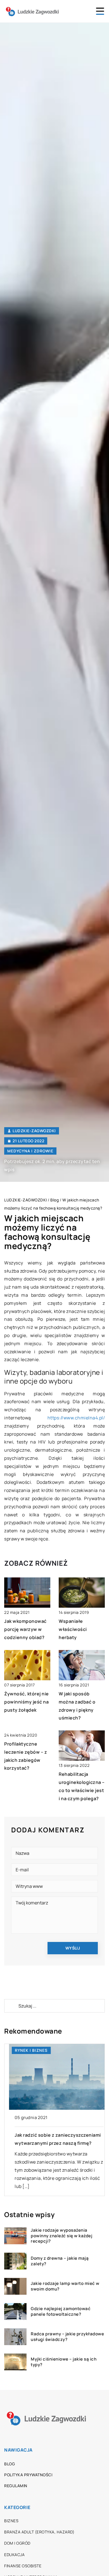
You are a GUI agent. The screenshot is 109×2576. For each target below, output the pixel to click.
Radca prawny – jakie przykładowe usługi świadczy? (67, 2337)
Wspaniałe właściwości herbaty (73, 1629)
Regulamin (16, 2486)
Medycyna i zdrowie (30, 1151)
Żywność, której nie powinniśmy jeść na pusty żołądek (27, 1702)
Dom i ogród (17, 2543)
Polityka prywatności (28, 2475)
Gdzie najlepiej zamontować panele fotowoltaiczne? (61, 2311)
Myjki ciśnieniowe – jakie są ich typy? (64, 2362)
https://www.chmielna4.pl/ (76, 1418)
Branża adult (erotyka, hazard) (39, 2532)
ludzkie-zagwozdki (34, 1131)
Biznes (11, 2521)
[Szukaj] (11, 2006)
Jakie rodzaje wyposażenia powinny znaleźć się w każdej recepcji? (61, 2236)
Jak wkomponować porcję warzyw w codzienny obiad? (25, 1629)
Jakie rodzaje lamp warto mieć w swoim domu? (65, 2286)
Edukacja (14, 2555)
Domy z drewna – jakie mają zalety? (60, 2261)
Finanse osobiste (23, 2566)
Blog (10, 2464)
